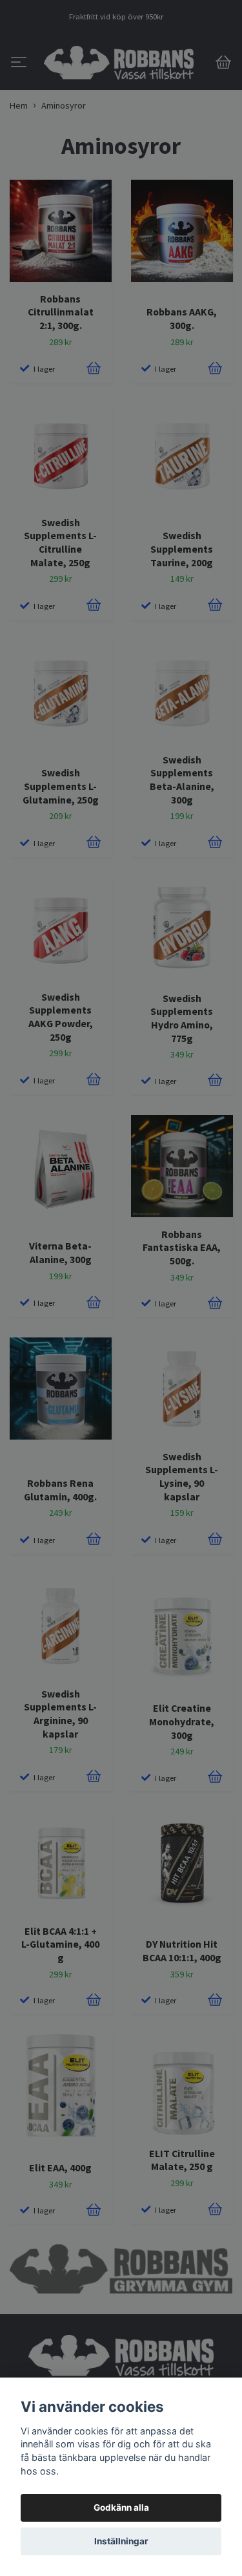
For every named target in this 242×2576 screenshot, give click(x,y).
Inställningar (121, 2541)
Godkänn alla (121, 2507)
